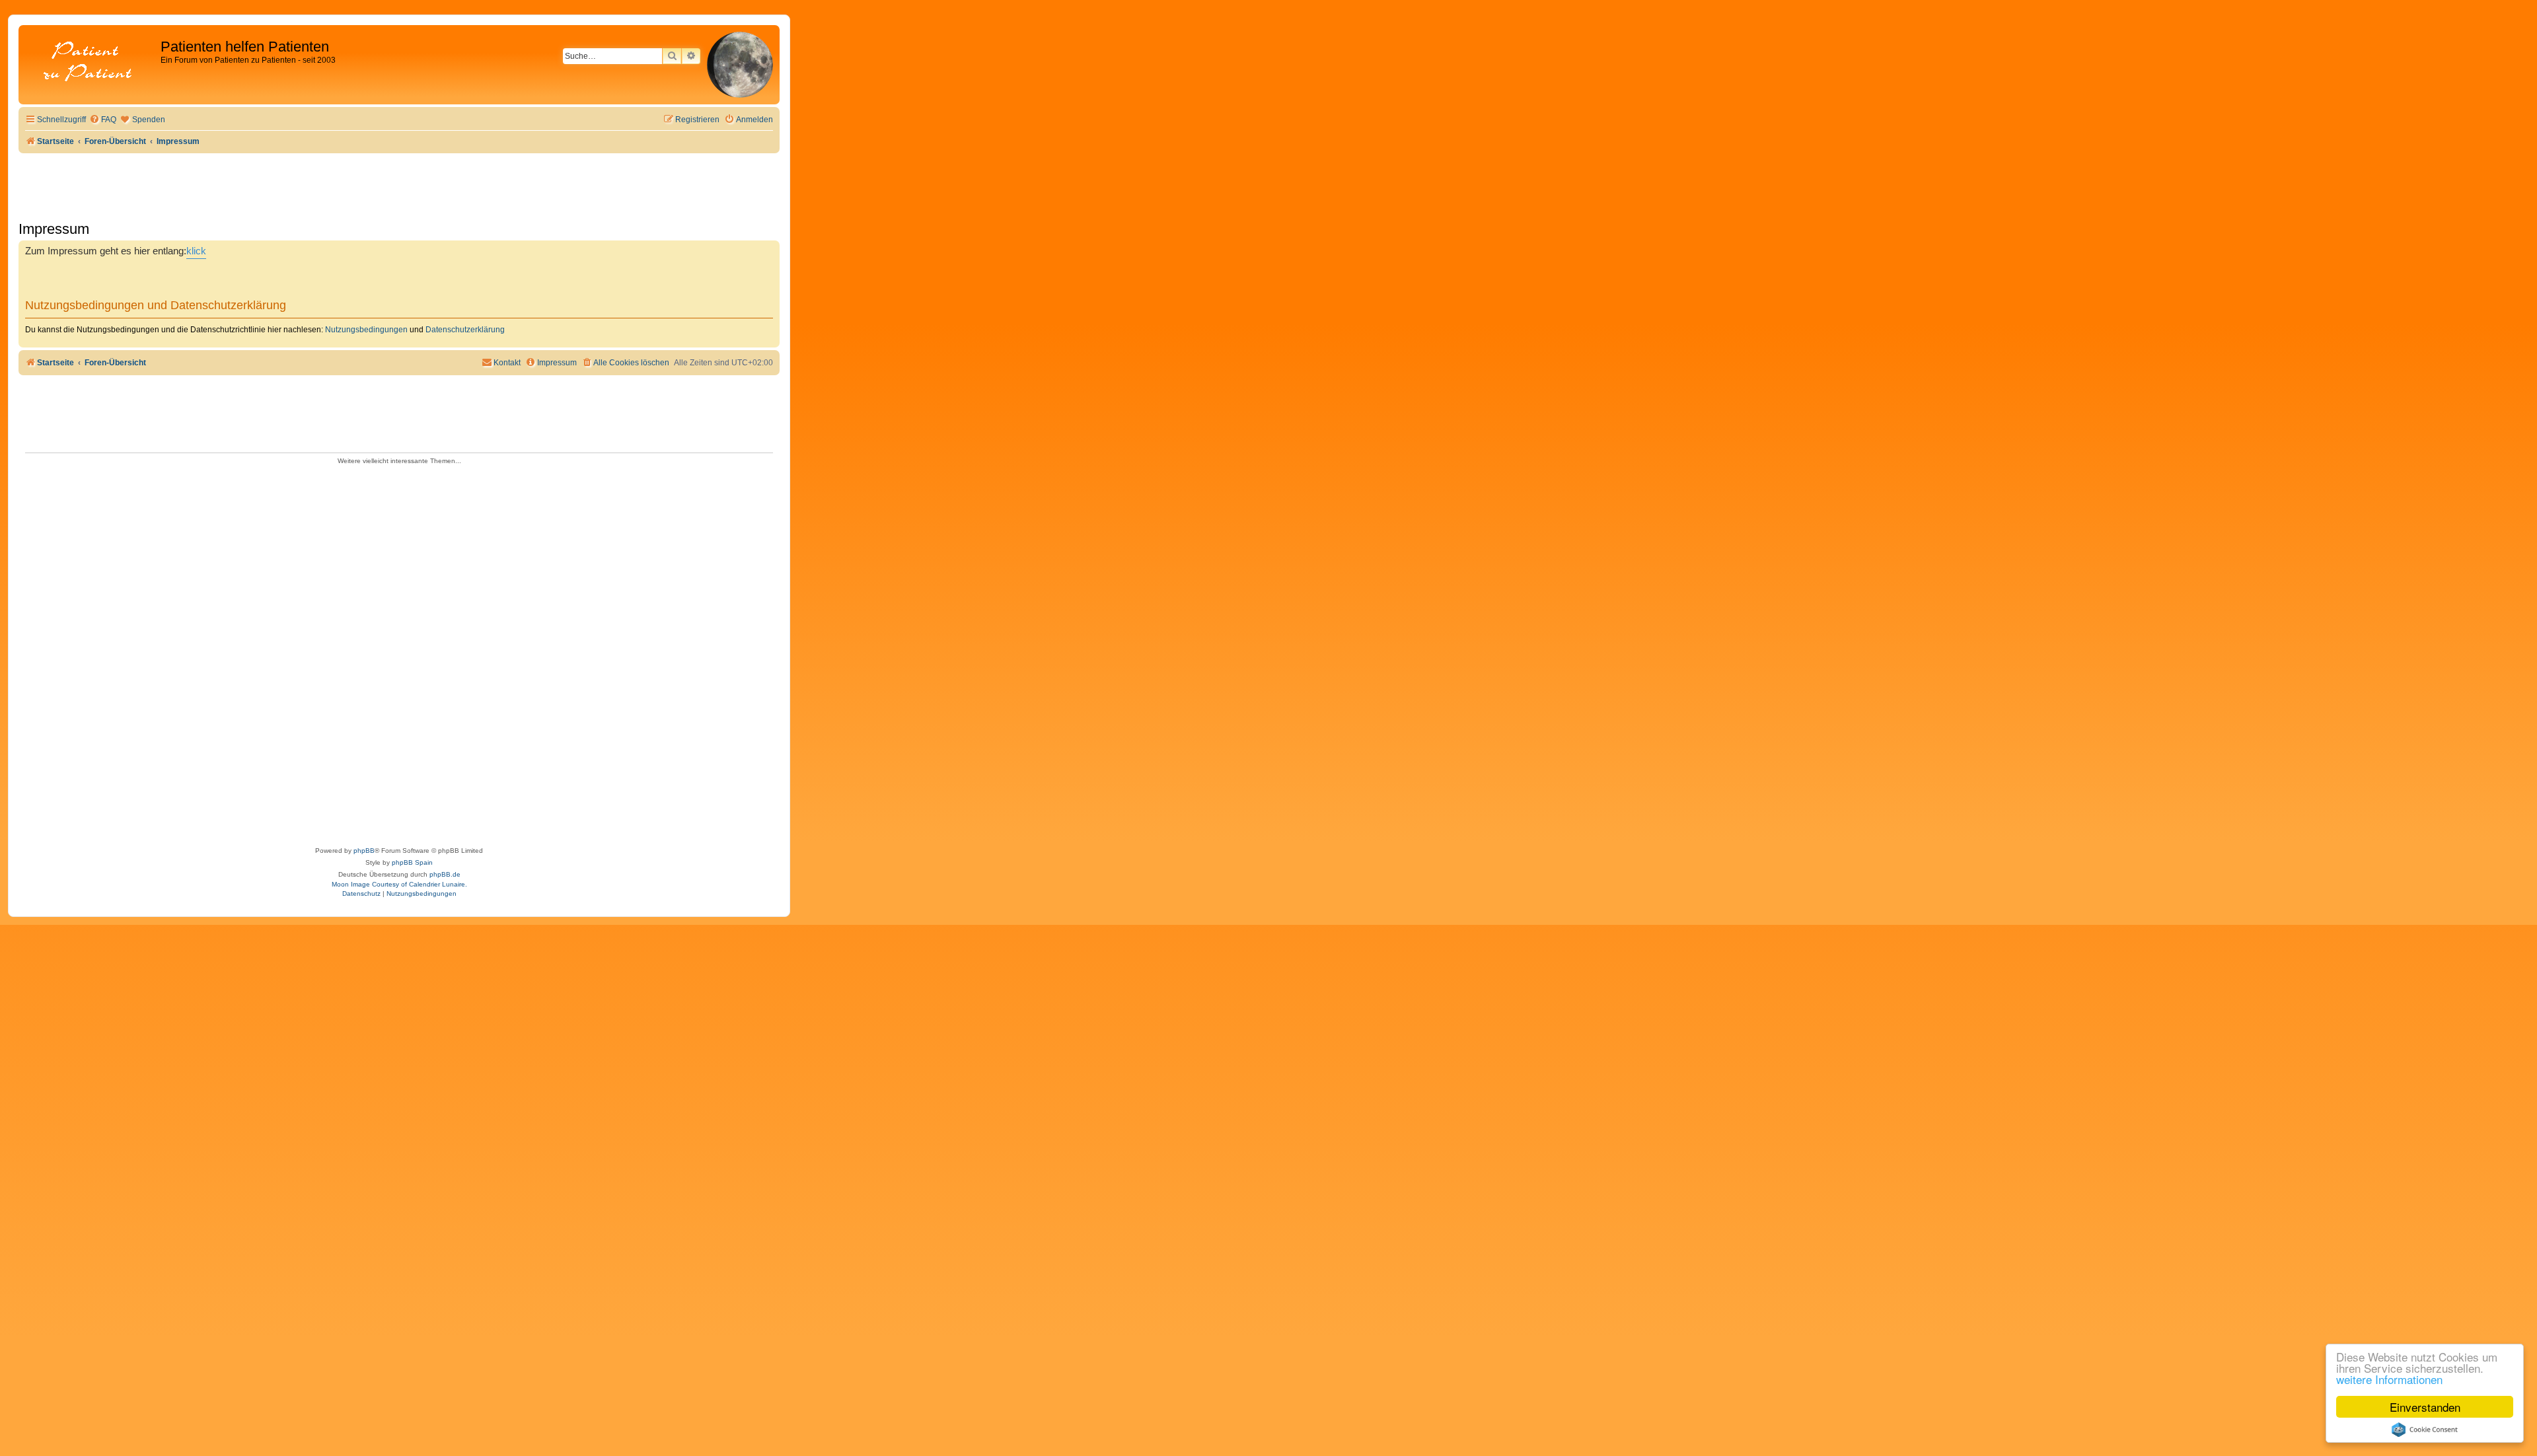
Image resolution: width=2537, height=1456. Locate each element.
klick (196, 251)
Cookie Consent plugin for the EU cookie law (2425, 1430)
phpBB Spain (412, 862)
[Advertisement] (399, 651)
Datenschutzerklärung (465, 330)
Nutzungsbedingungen (366, 330)
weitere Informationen (2389, 1379)
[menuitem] (103, 120)
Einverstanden (2425, 1407)
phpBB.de (445, 874)
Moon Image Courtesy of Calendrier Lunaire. (399, 884)
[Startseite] (91, 62)
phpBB (364, 851)
